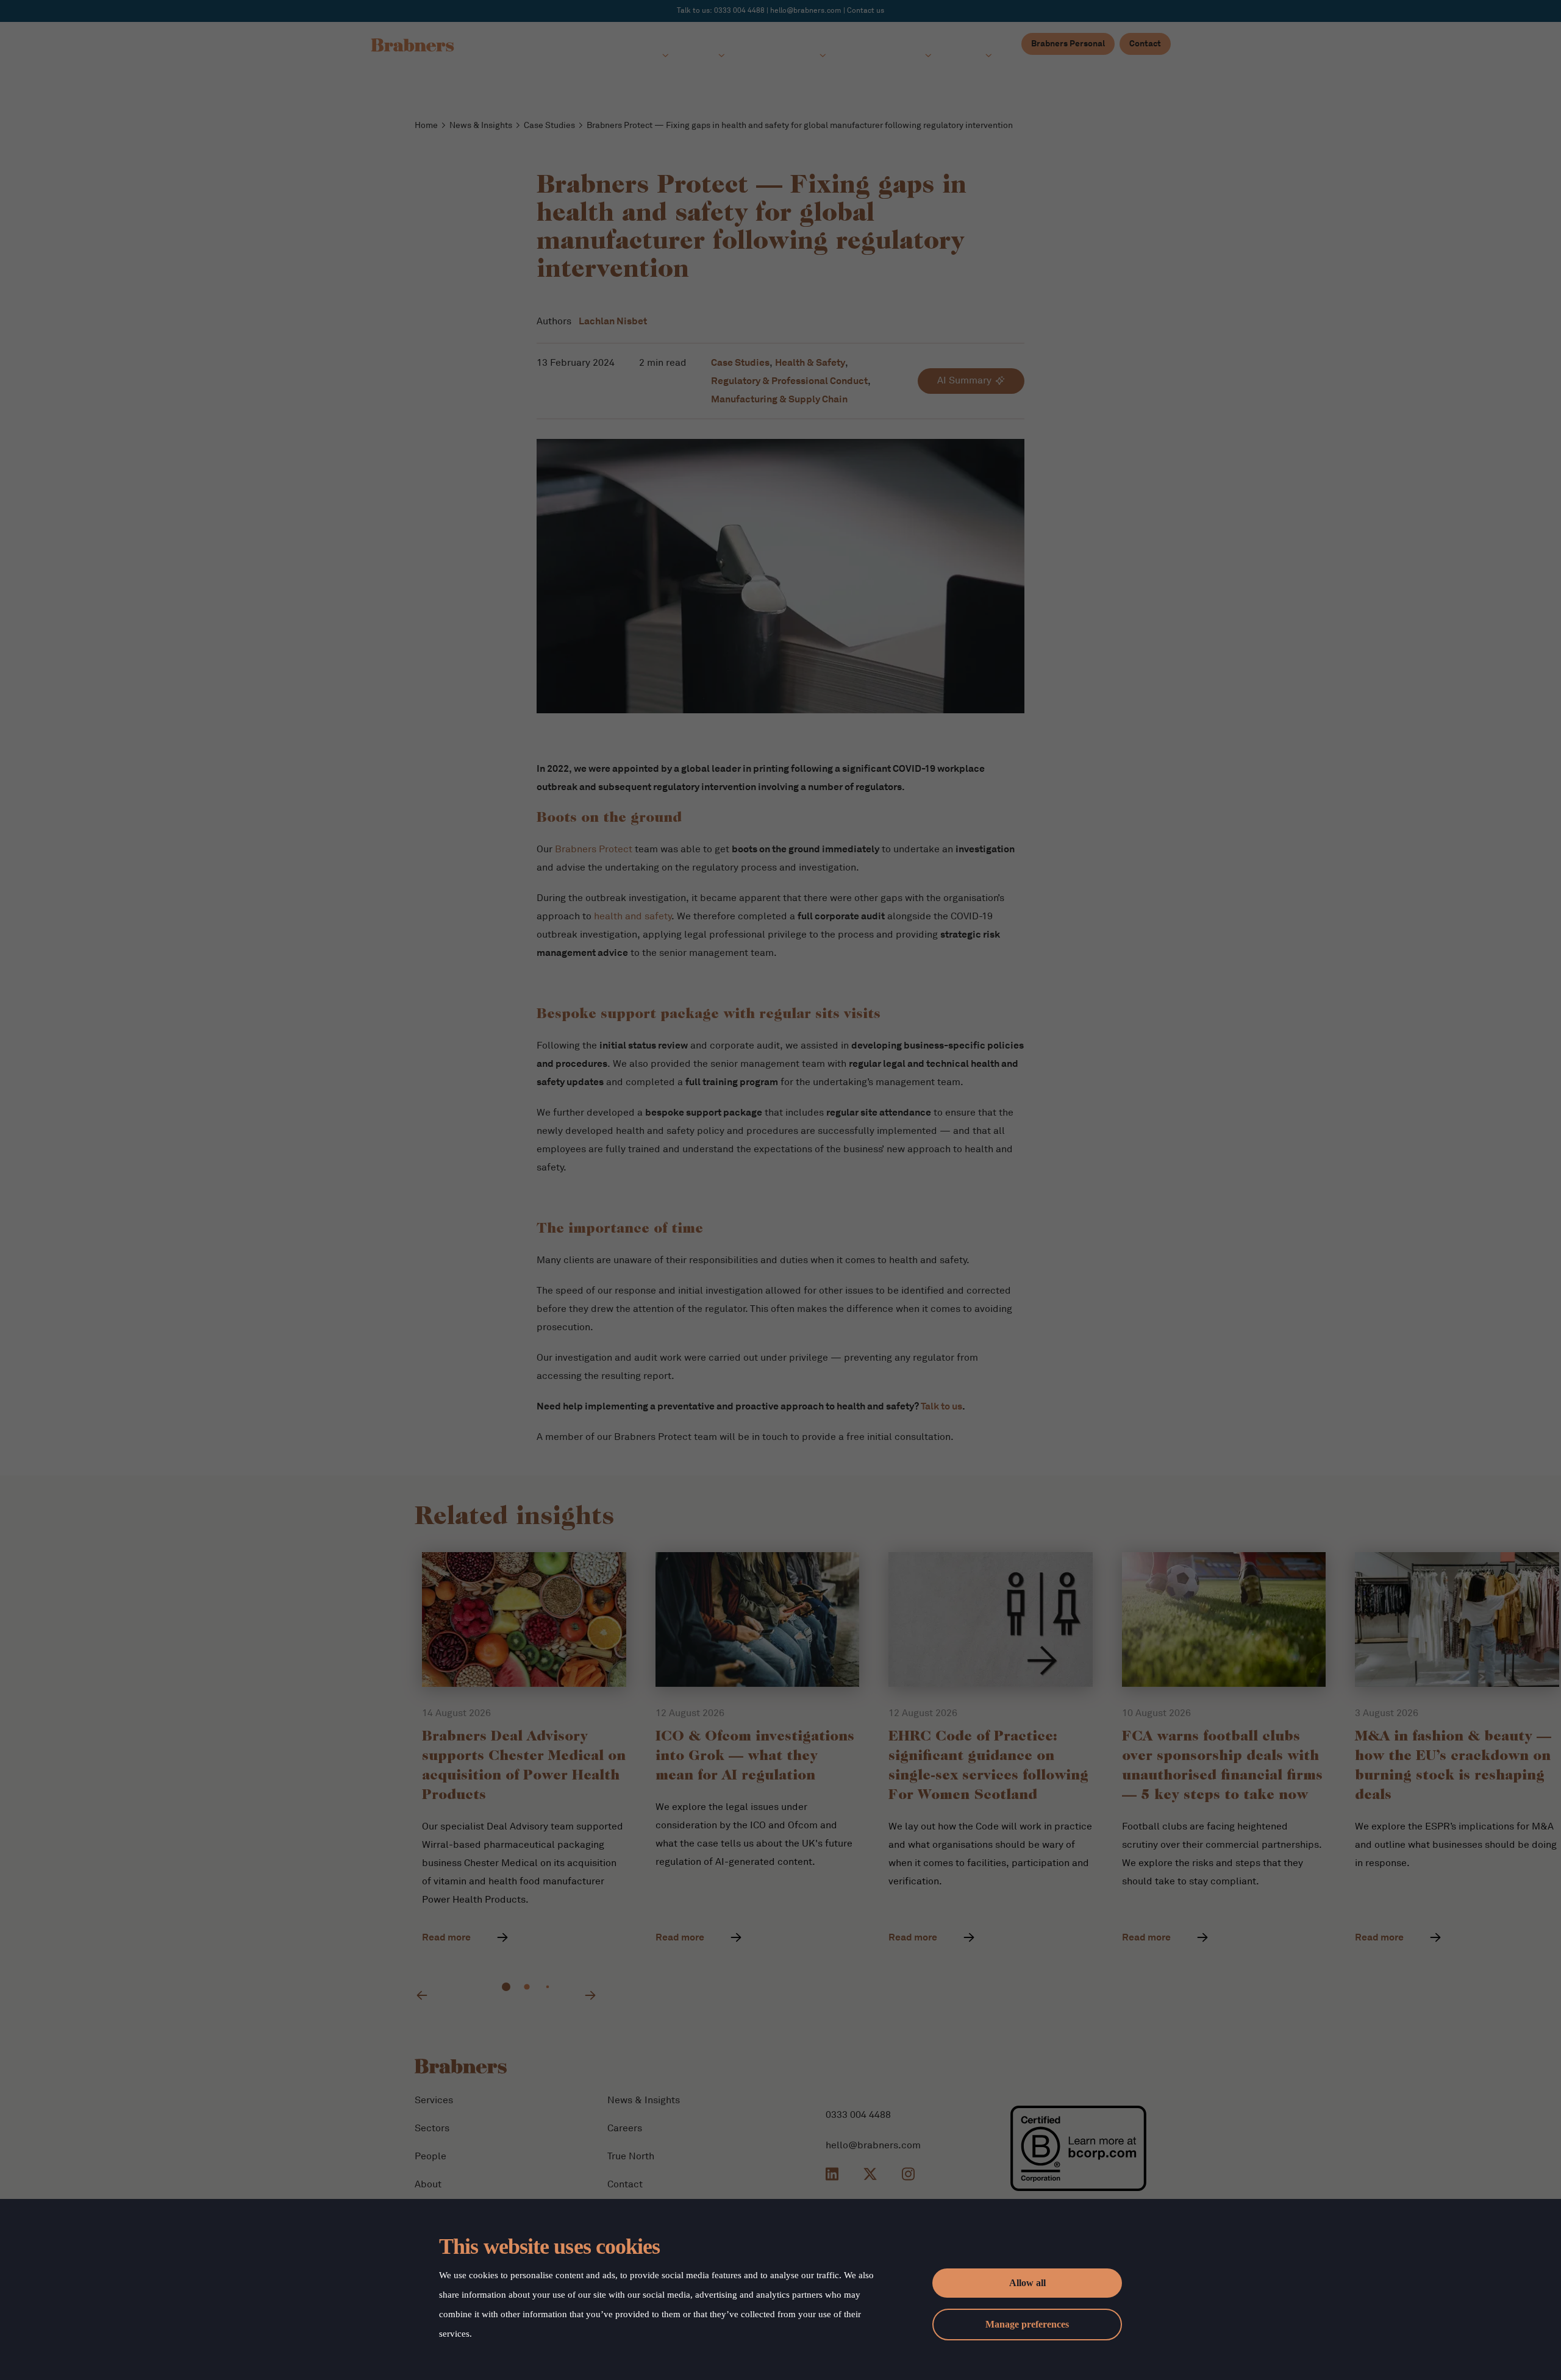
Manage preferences (1027, 2324)
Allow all (1027, 2283)
